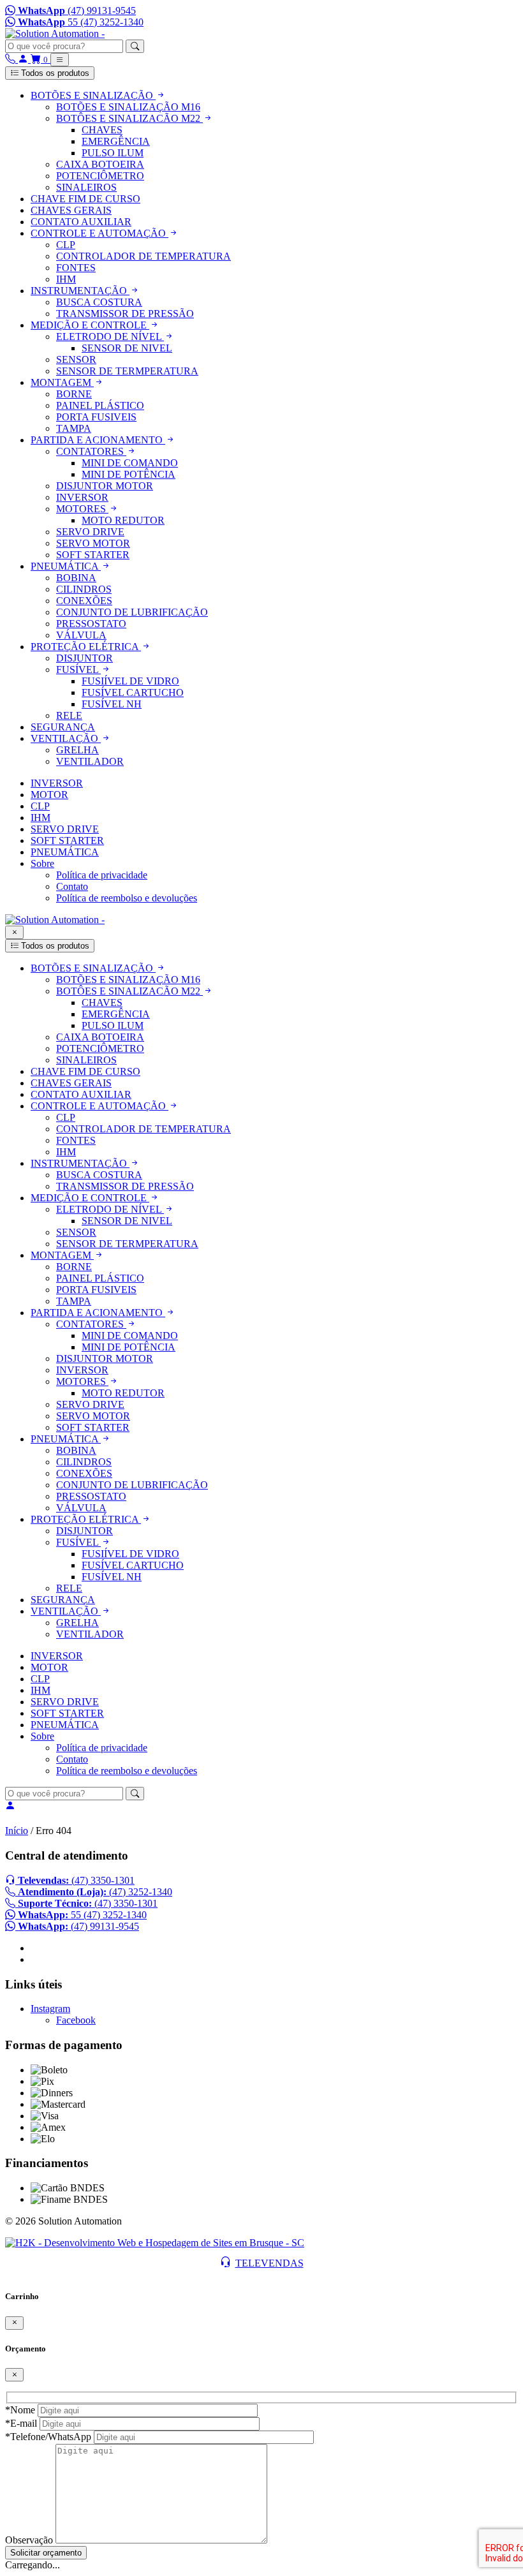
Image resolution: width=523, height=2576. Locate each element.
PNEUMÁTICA (65, 852)
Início (17, 1831)
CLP (40, 806)
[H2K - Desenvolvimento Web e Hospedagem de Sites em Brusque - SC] (155, 2243)
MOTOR (49, 795)
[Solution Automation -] (55, 33)
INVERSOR (57, 783)
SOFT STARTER (67, 840)
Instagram (50, 2009)
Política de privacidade (102, 875)
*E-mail (21, 2423)
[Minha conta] (24, 59)
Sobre (42, 863)
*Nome (20, 2410)
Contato (72, 886)
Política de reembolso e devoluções (127, 898)
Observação (29, 2540)
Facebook (76, 2020)
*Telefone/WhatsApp (48, 2437)
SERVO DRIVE (65, 829)
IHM (41, 818)
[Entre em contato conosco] (11, 59)
